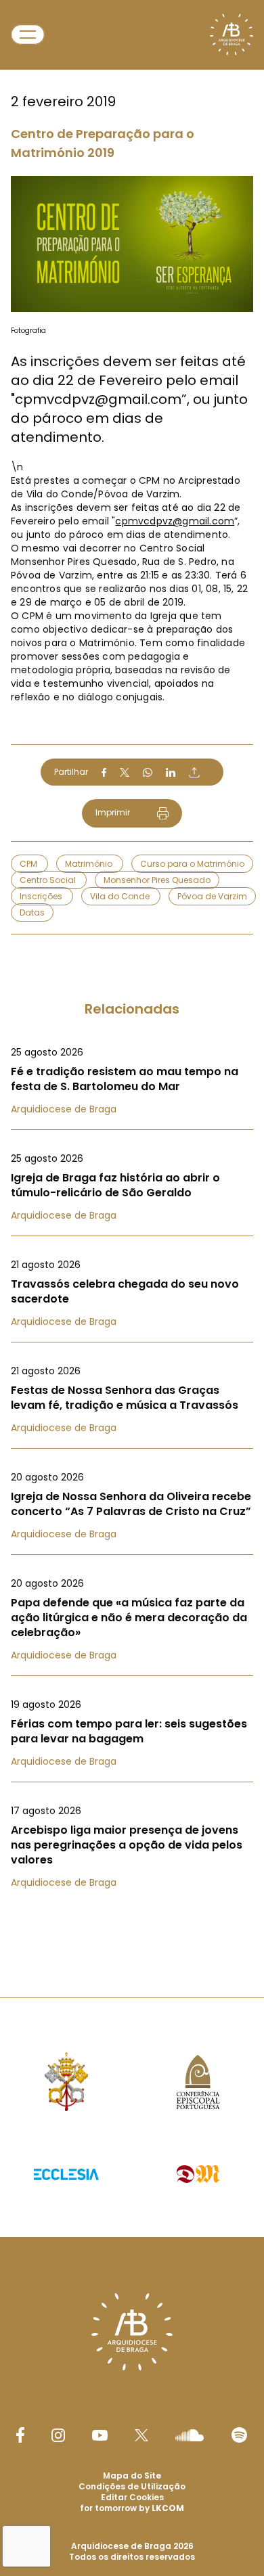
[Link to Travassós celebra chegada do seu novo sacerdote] (132, 1293)
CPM (29, 864)
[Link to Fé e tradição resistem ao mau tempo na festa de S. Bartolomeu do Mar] (132, 1081)
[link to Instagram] (58, 2435)
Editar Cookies (132, 2498)
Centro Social (49, 880)
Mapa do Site (132, 2476)
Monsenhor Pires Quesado (157, 880)
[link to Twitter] (141, 2435)
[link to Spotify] (239, 2435)
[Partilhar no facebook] (104, 773)
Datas (32, 912)
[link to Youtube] (100, 2435)
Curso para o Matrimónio (192, 864)
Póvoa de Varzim (212, 896)
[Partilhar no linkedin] (171, 773)
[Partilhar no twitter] (125, 772)
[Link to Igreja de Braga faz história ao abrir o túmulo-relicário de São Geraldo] (132, 1187)
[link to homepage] (232, 35)
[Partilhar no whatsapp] (148, 773)
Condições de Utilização (132, 2486)
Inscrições (42, 896)
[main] (132, 972)
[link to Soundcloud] (190, 2435)
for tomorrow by (132, 2508)
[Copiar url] (194, 772)
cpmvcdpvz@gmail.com (175, 521)
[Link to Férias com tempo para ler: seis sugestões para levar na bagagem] (132, 1733)
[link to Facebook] (20, 2435)
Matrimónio (90, 864)
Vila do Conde (121, 896)
